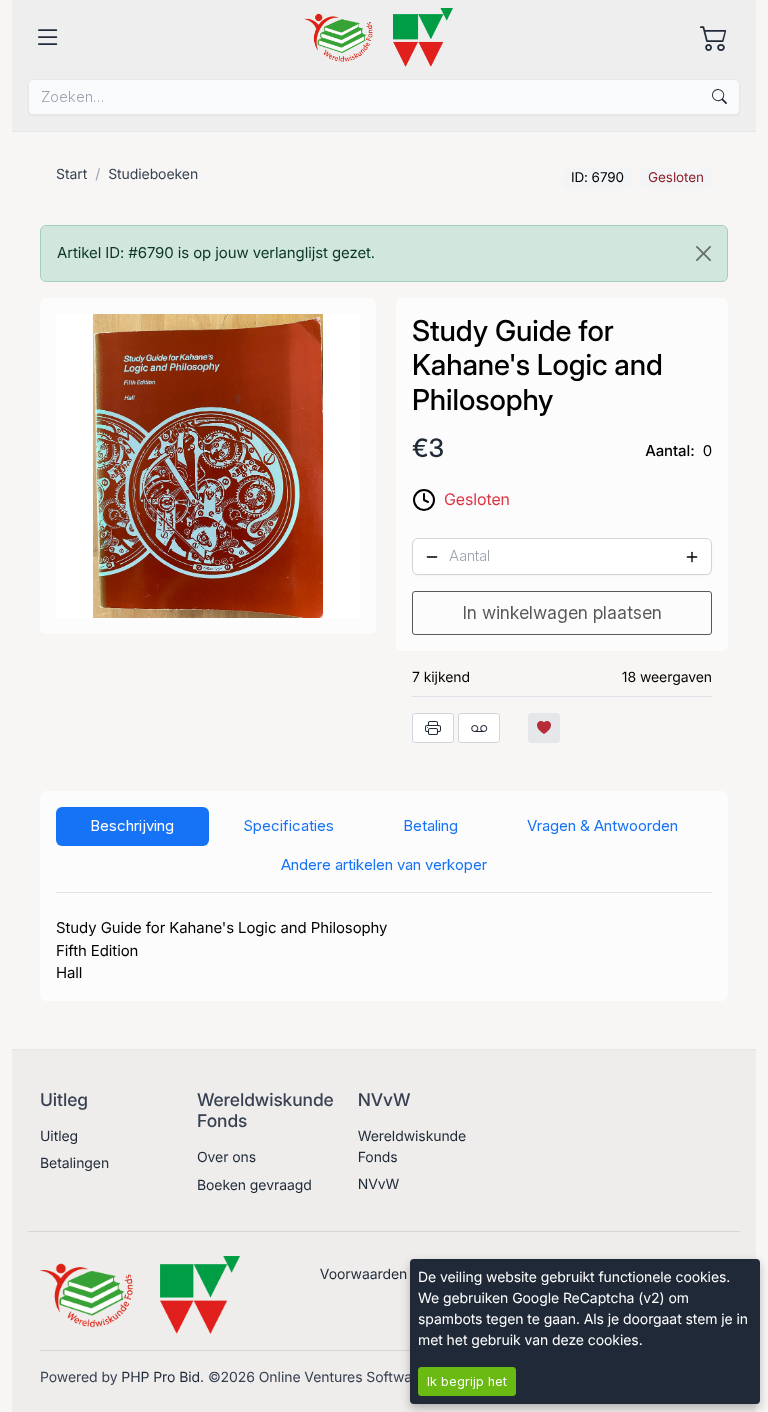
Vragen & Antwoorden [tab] (602, 825)
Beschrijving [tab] (132, 825)
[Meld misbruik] (479, 728)
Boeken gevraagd (254, 1185)
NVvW (379, 1184)
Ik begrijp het (467, 1381)
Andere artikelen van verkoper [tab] (384, 864)
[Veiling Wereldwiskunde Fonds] (378, 37)
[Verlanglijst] (544, 728)
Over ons (226, 1157)
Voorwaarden (363, 1274)
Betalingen (74, 1163)
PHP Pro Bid (160, 1377)
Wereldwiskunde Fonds (412, 1147)
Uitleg (59, 1136)
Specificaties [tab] (288, 825)
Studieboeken (153, 174)
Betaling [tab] (430, 825)
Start (71, 174)
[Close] (703, 253)
